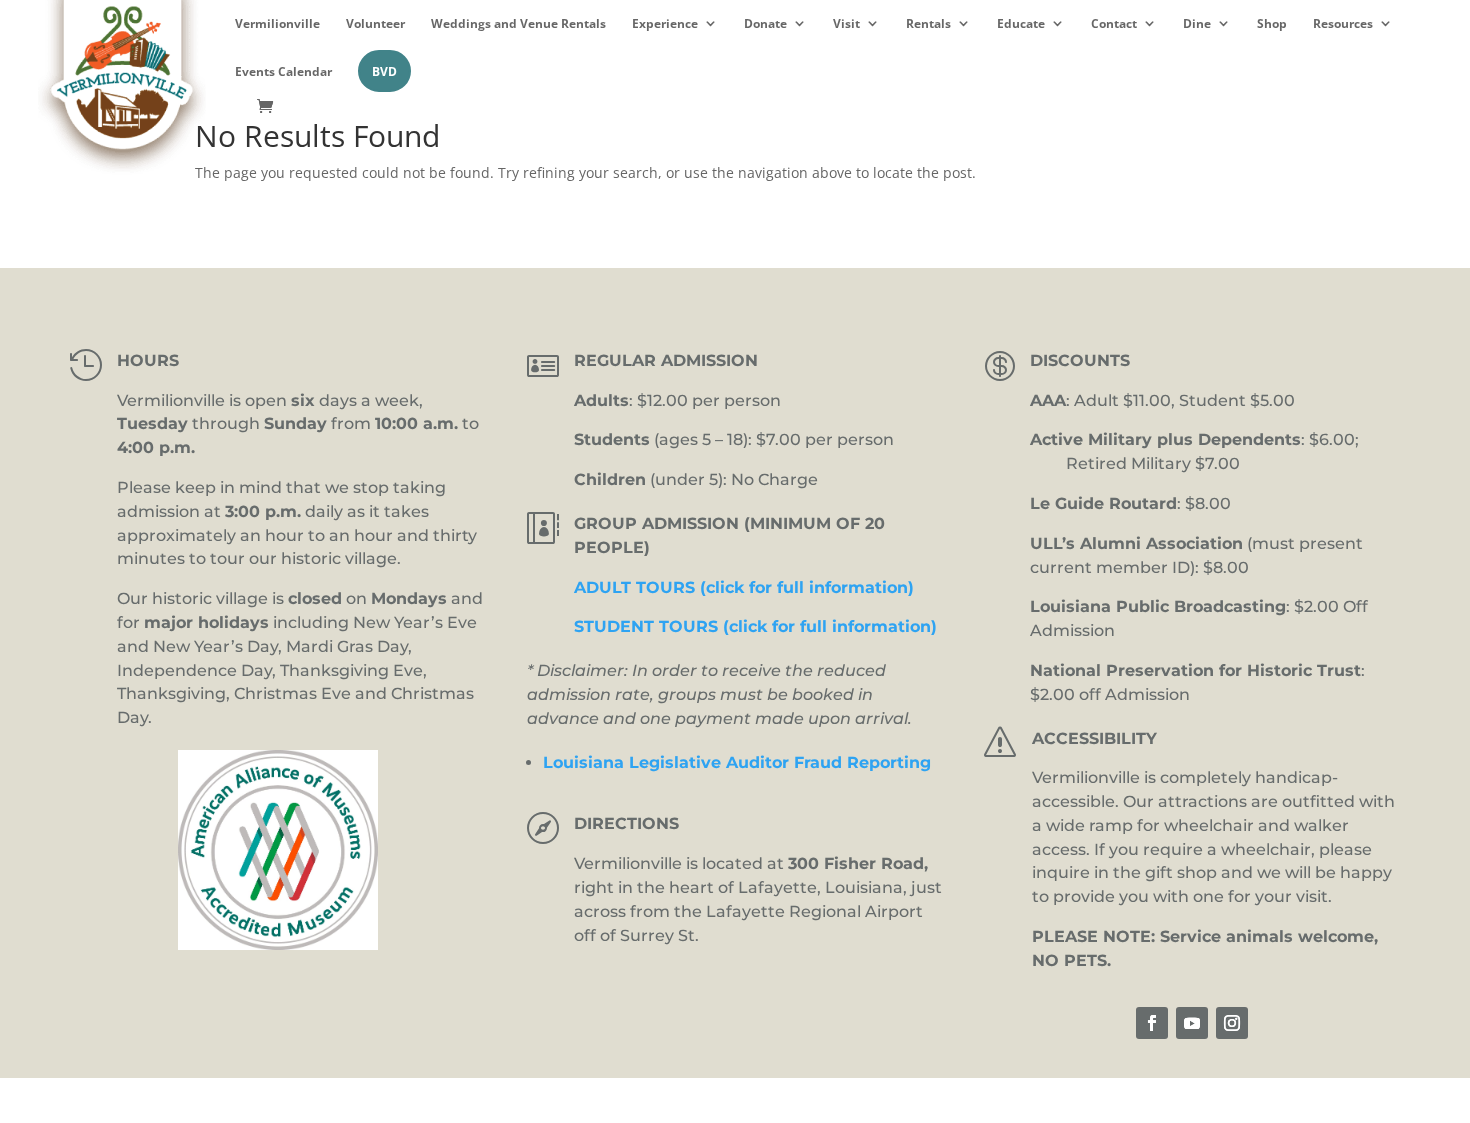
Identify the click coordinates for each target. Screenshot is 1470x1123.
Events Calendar (283, 71)
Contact (1114, 23)
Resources (1343, 23)
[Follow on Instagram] (1232, 1023)
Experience (665, 23)
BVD (384, 71)
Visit (846, 23)
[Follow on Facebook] (1152, 1023)
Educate (1021, 23)
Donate (765, 23)
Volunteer (375, 23)
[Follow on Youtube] (1192, 1023)
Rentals (928, 23)
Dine (1197, 23)
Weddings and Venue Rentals (518, 23)
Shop (1272, 23)
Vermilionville (277, 23)
